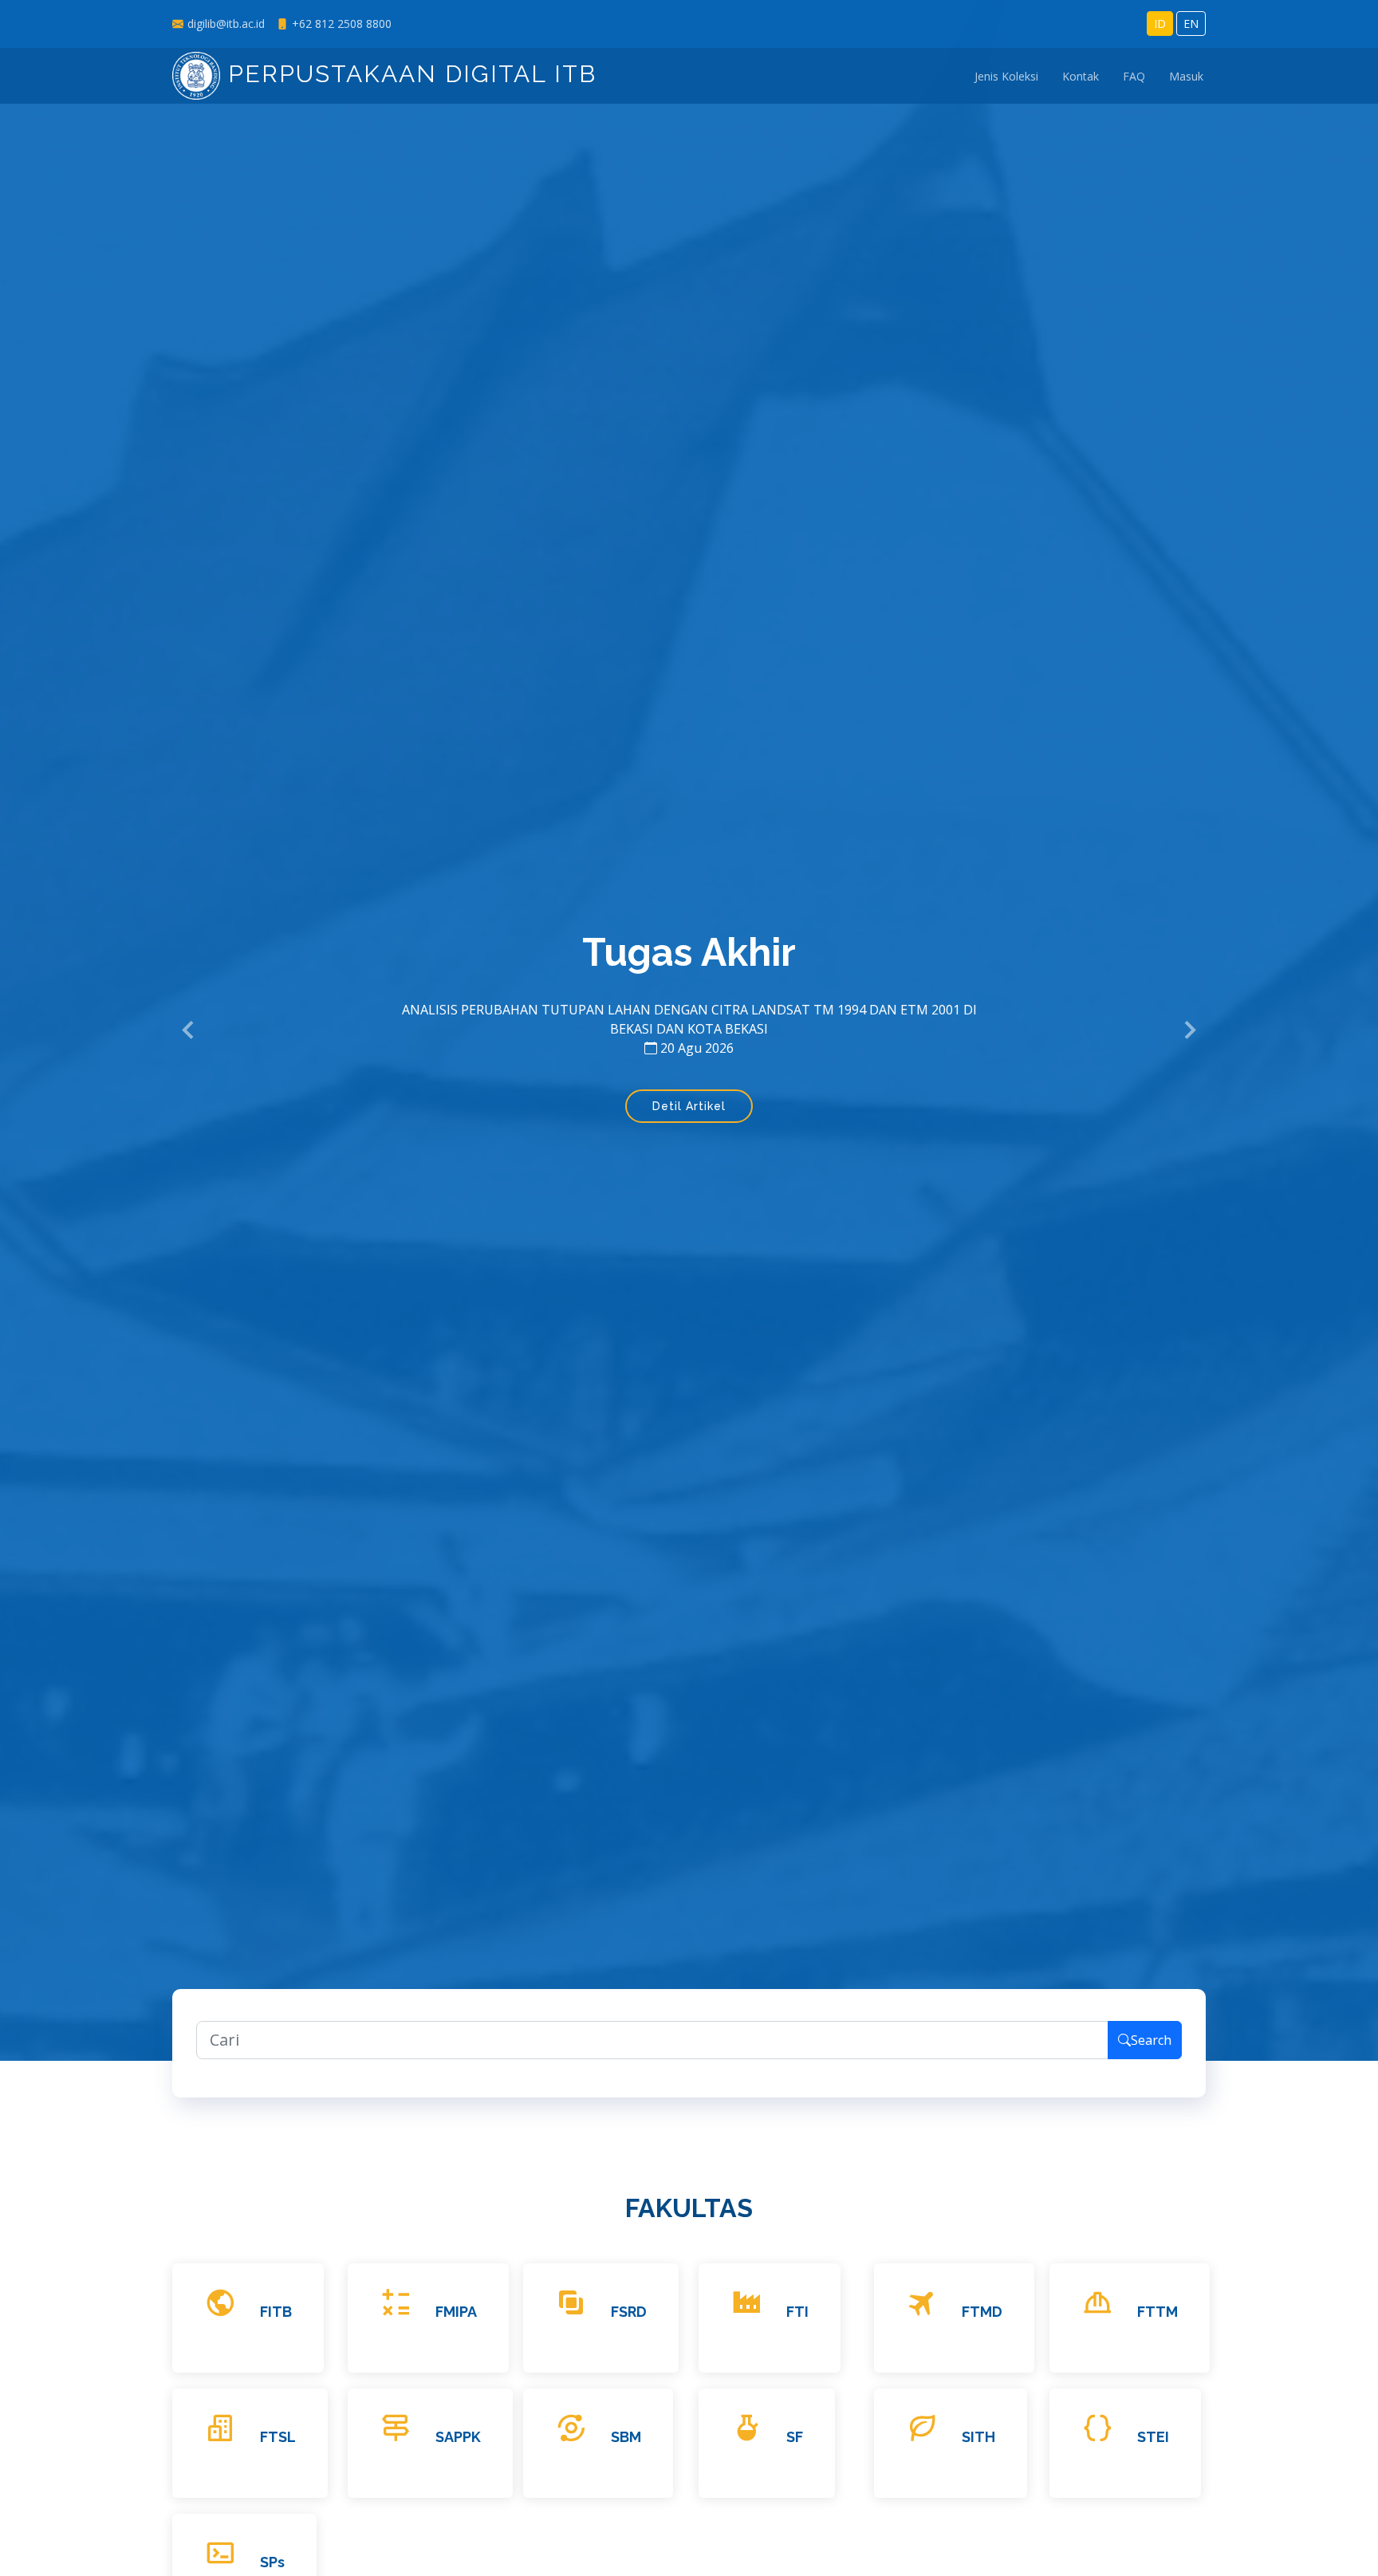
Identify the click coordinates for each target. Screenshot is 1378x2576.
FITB (276, 2312)
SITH (978, 2437)
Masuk (1186, 76)
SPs (272, 2562)
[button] (189, 1030)
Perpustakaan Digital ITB (408, 74)
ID (1160, 24)
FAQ (1134, 76)
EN (1191, 24)
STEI (1153, 2437)
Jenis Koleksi (1006, 76)
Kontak (1081, 76)
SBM (626, 2437)
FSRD (629, 2312)
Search (1151, 2040)
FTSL (278, 2437)
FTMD (982, 2312)
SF (795, 2437)
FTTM (1158, 2312)
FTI (797, 2312)
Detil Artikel (689, 1106)
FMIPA (456, 2312)
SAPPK (458, 2437)
